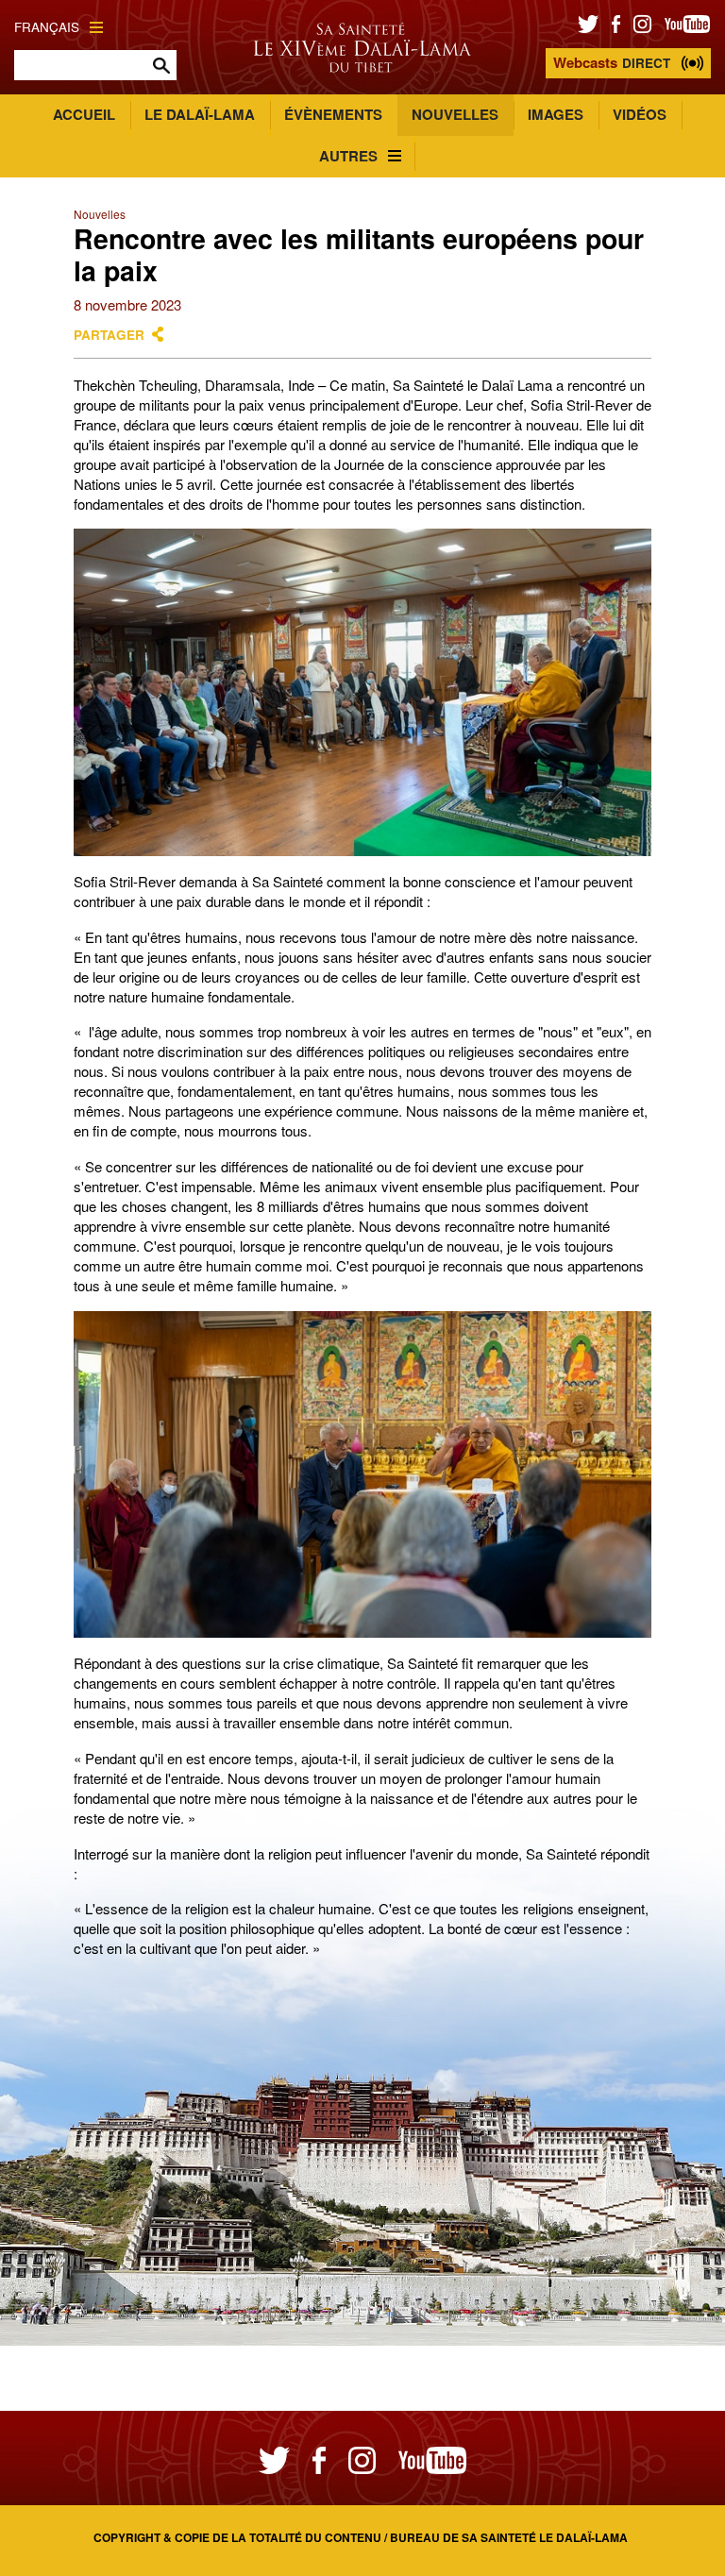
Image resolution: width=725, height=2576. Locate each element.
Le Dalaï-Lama (200, 114)
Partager (109, 335)
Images (556, 114)
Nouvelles (455, 114)
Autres (348, 156)
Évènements (333, 114)
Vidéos (640, 114)
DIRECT (612, 62)
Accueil (84, 114)
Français (47, 27)
